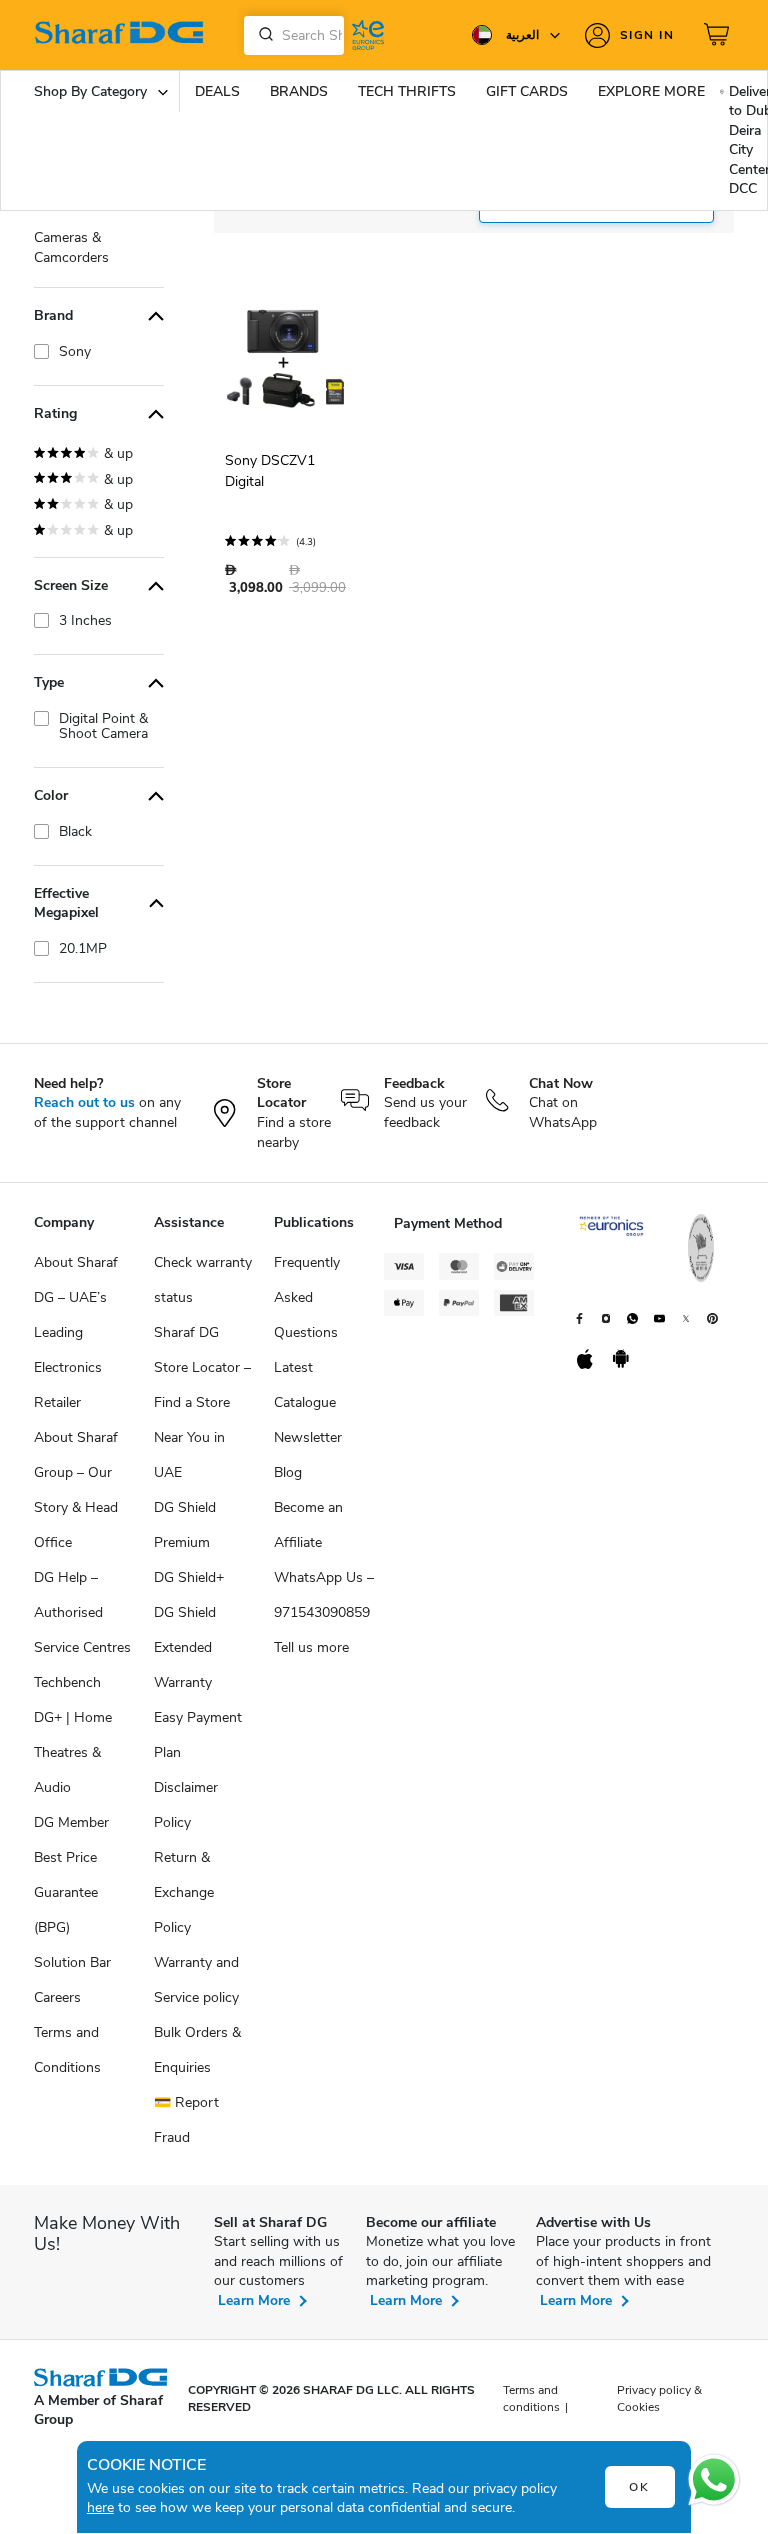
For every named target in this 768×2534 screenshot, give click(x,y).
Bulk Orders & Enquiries (197, 2050)
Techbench (67, 1682)
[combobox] (294, 35)
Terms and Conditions (67, 2050)
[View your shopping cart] (719, 35)
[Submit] (262, 35)
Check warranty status (203, 1280)
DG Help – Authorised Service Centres (82, 1612)
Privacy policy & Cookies (659, 2398)
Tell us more (311, 1647)
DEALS (217, 91)
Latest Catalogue (305, 1385)
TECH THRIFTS (407, 91)
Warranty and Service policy (196, 1980)
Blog (288, 1472)
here (100, 2507)
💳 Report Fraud (186, 2120)
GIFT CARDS (527, 91)
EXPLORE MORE (651, 91)
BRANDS (299, 91)
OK (639, 2487)
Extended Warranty (183, 1665)
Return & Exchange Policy (184, 1892)
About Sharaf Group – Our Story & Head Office (76, 1490)
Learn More (254, 2300)
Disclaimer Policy (186, 1805)
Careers (57, 1997)
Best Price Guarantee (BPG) (66, 1892)
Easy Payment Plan (198, 1735)
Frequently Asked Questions (307, 1297)
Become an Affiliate (308, 1525)
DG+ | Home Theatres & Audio (73, 1752)
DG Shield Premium (185, 1525)
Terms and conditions (531, 2398)
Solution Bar (72, 1962)
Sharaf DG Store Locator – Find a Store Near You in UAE (202, 1402)
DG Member (71, 1822)
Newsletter (308, 1437)
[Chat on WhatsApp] (714, 2480)
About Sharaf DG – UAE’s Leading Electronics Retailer (76, 1332)
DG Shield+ (189, 1577)
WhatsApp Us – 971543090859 (324, 1595)
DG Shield (185, 1612)
